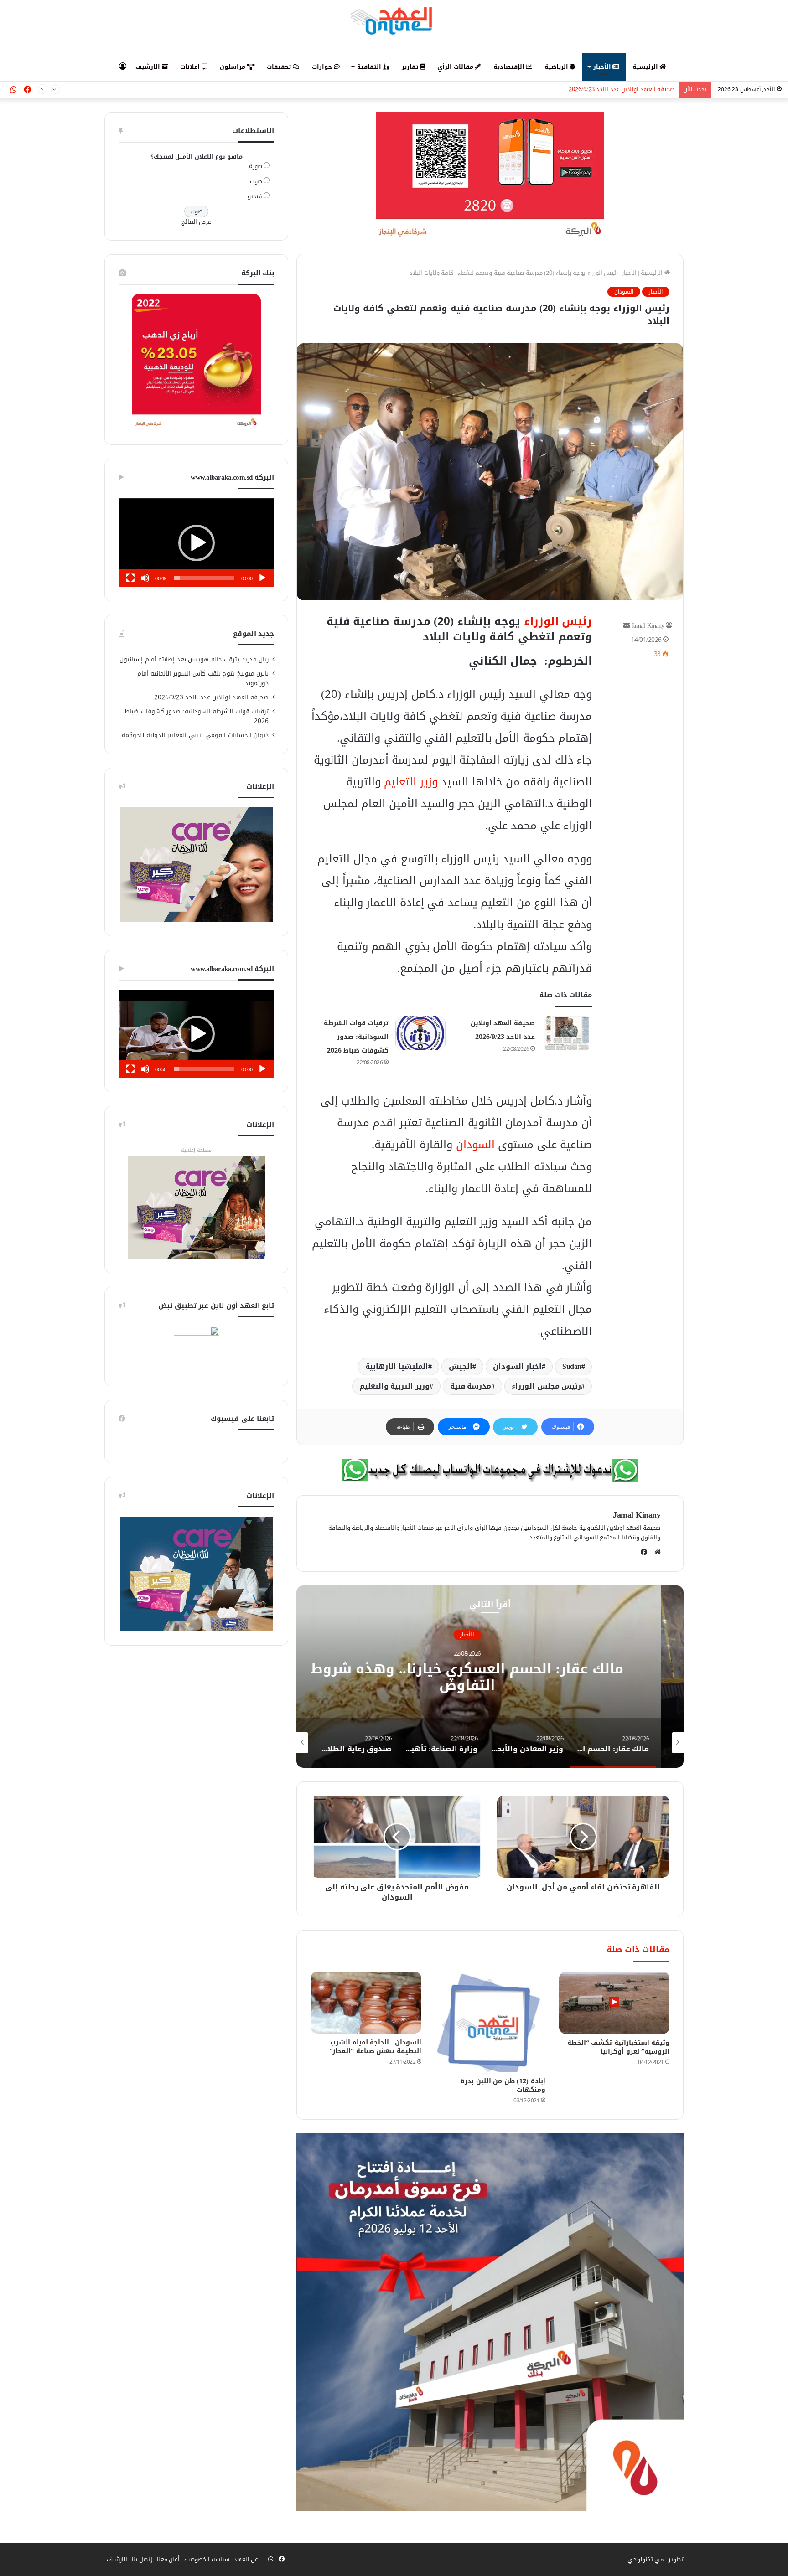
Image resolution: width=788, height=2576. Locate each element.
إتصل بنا (142, 2559)
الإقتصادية (510, 67)
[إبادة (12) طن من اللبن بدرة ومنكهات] (490, 2022)
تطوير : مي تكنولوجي (656, 2559)
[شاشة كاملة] (130, 578)
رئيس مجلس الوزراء (546, 1386)
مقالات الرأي (456, 67)
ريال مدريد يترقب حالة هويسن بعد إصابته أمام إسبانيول (194, 659)
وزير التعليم (411, 782)
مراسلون (233, 67)
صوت (256, 181)
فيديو (255, 196)
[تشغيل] (262, 578)
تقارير (411, 67)
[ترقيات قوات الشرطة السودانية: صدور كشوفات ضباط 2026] (420, 1033)
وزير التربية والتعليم (394, 1386)
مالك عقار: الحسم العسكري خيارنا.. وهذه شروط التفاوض (490, 1677)
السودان (624, 292)
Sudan (572, 1366)
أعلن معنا (168, 2559)
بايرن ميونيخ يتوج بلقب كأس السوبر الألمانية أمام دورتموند (203, 678)
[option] (490, 1677)
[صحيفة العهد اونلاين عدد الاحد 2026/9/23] (567, 1033)
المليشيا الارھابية (397, 1366)
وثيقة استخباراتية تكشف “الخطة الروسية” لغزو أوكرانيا (619, 2047)
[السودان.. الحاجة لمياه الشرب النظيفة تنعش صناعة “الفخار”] (366, 2003)
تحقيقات (280, 67)
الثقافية (370, 67)
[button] (197, 543)
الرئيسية (646, 67)
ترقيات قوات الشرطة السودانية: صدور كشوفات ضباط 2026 (601, 90)
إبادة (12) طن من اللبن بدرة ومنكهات (503, 2086)
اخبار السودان (518, 1366)
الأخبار (603, 67)
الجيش (461, 1366)
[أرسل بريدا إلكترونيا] (627, 626)
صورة (256, 166)
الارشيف (149, 67)
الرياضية (557, 67)
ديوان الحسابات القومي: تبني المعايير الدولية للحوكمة (195, 735)
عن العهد (246, 2559)
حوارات (323, 67)
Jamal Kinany (648, 626)
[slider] (204, 578)
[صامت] (145, 578)
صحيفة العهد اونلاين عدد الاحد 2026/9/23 (212, 697)
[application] (196, 543)
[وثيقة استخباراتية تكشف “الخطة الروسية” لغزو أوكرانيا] (614, 2003)
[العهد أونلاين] (394, 21)
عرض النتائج (196, 222)
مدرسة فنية (471, 1386)
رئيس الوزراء (558, 621)
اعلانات (191, 67)
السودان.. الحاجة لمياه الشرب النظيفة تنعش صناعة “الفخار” (375, 2047)
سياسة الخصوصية (207, 2559)
